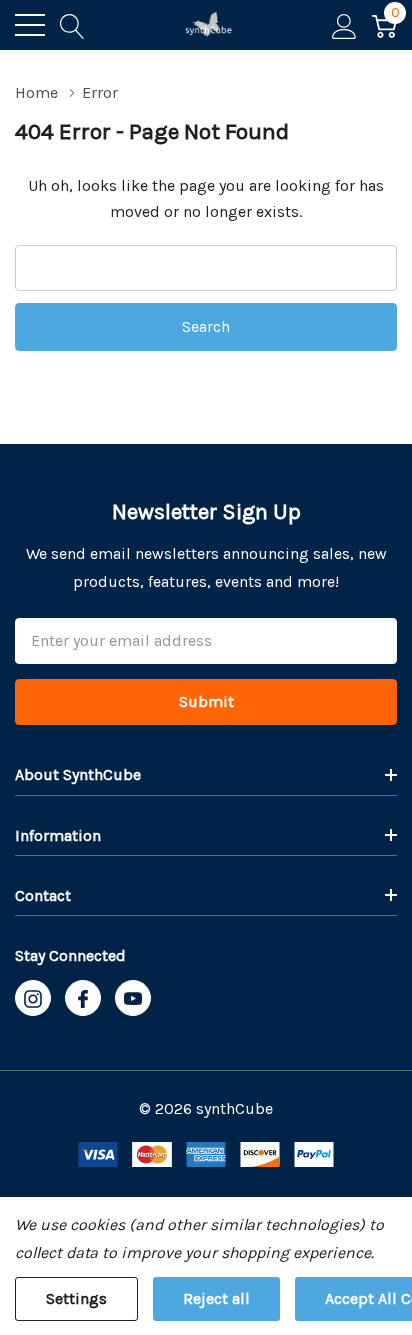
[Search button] (72, 25)
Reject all (216, 1298)
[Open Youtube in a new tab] (133, 999)
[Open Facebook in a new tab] (83, 999)
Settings (76, 1298)
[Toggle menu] (30, 25)
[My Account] (344, 25)
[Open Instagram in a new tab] (33, 999)
